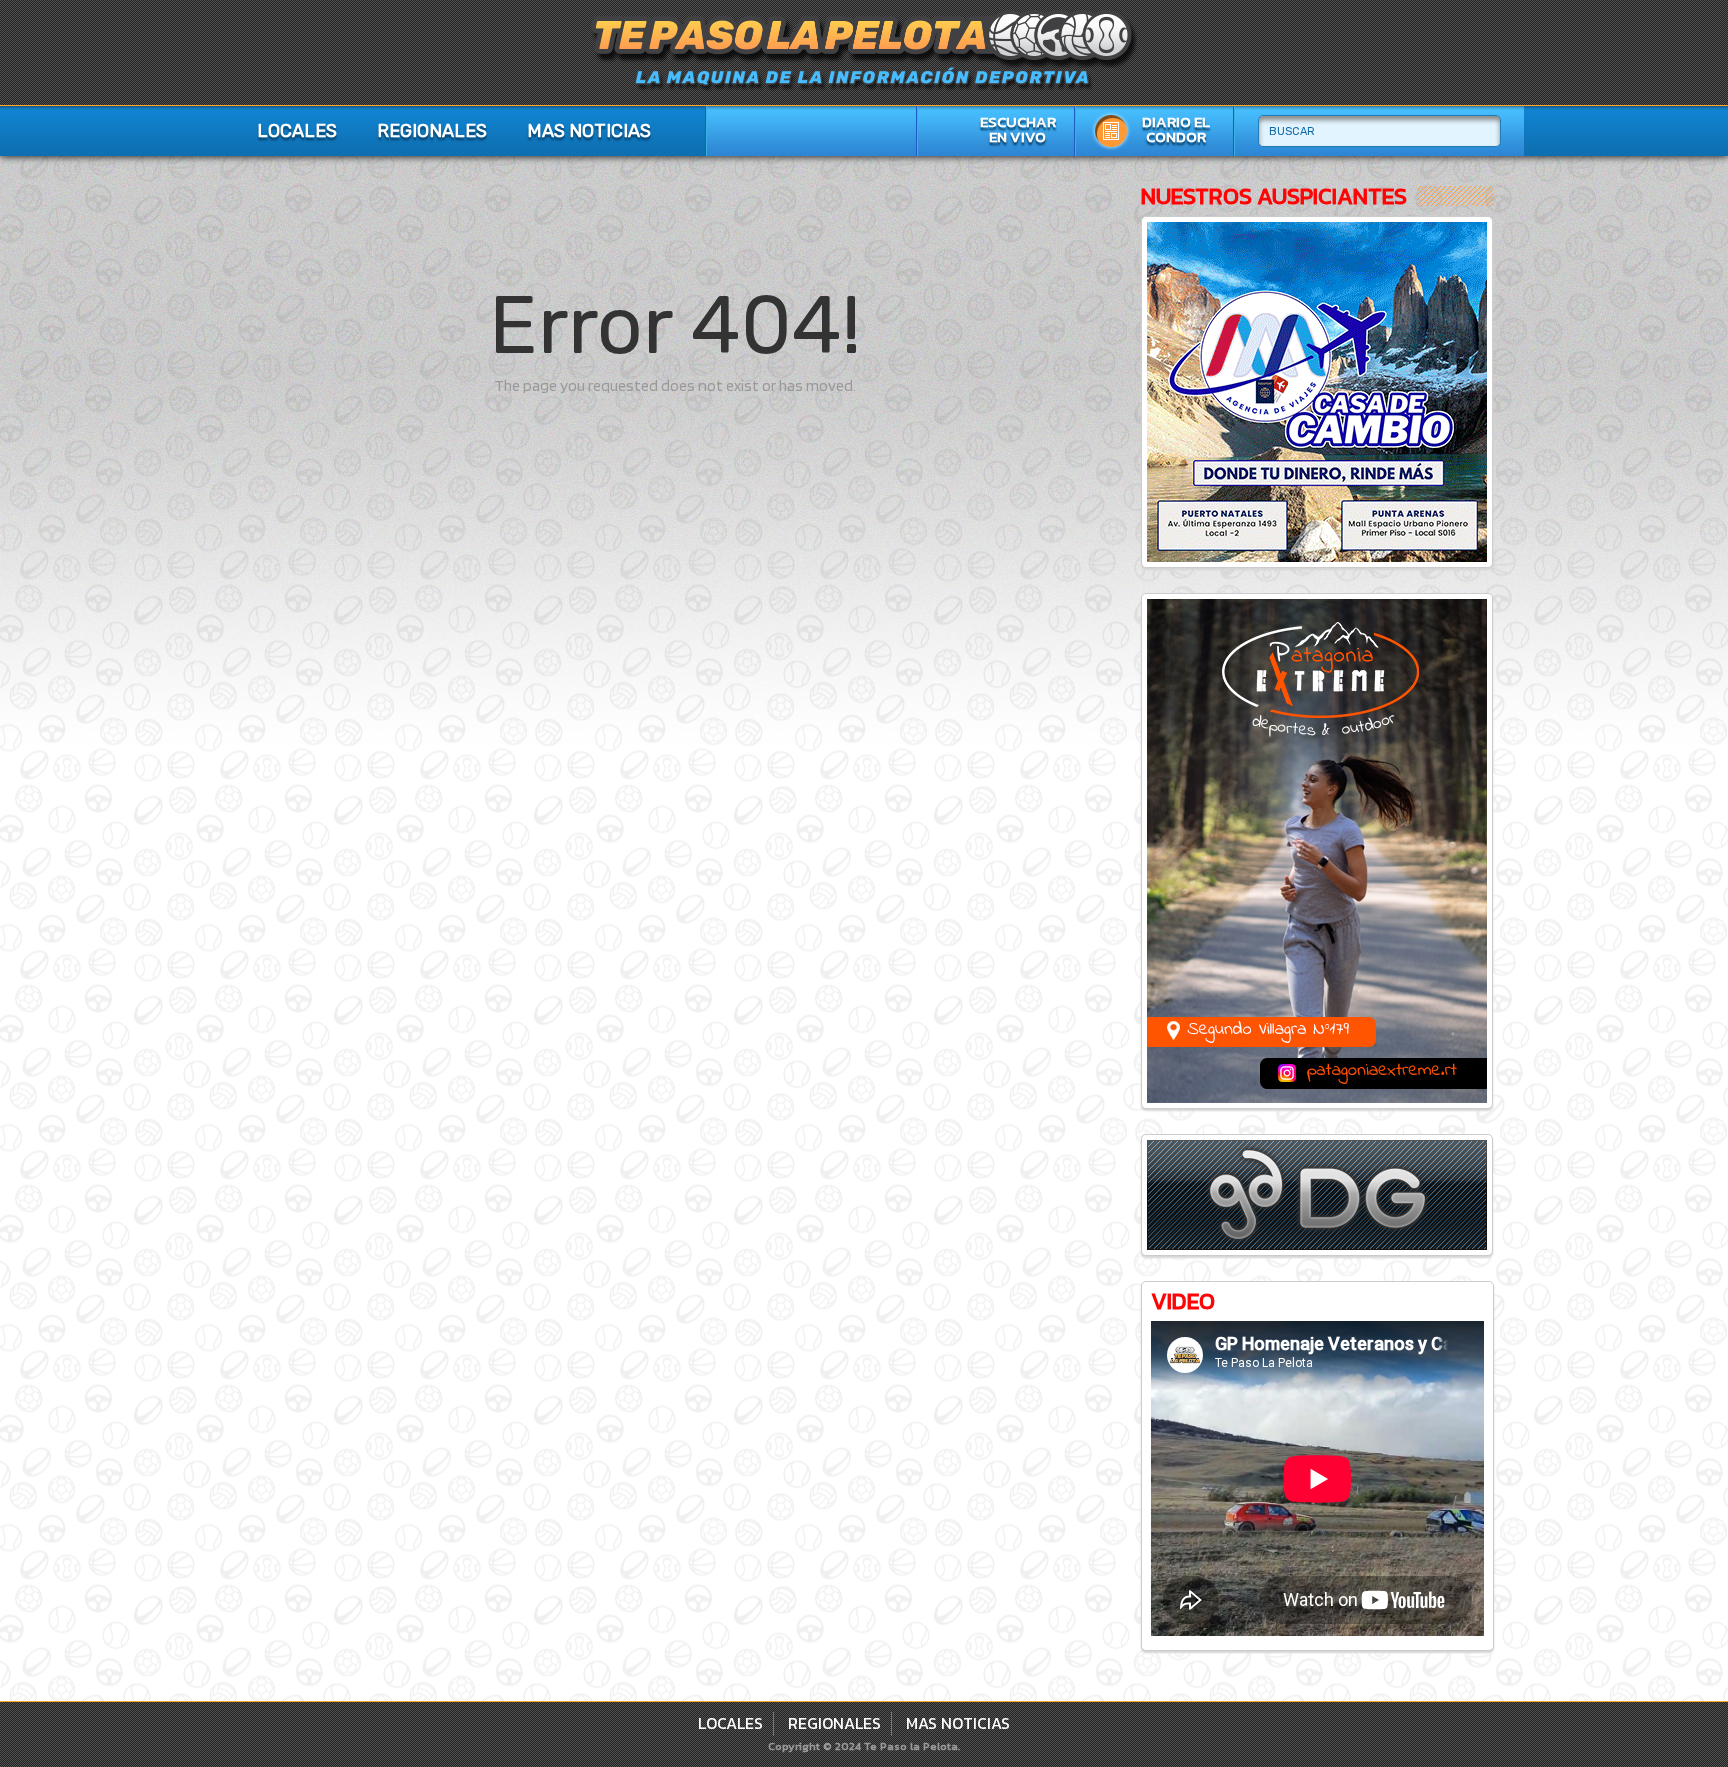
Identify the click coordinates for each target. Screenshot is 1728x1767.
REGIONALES (432, 131)
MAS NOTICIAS (589, 131)
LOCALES (297, 131)
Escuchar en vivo (1018, 129)
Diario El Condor (1176, 129)
